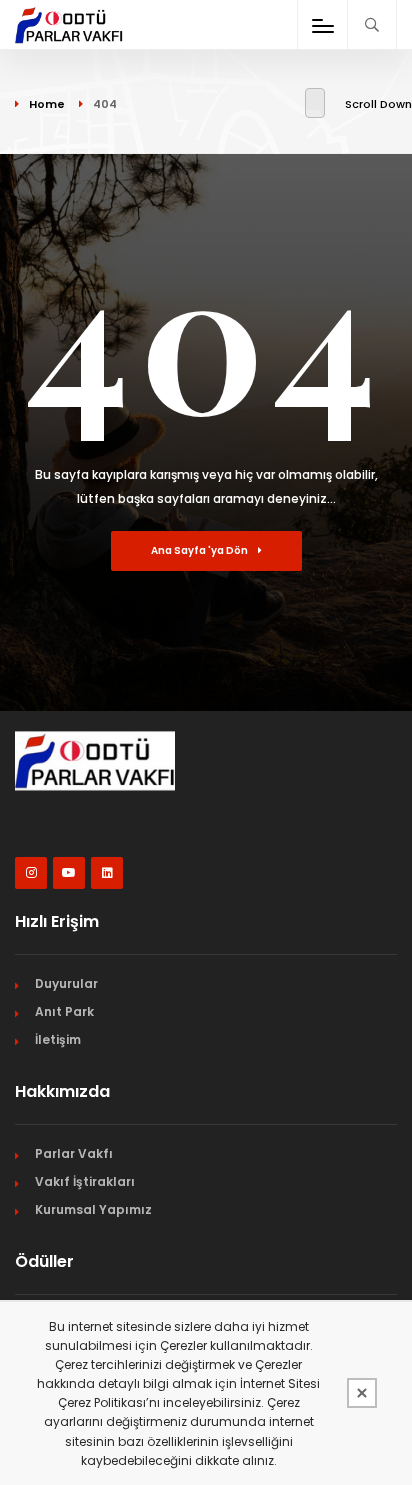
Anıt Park (64, 1011)
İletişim (58, 1039)
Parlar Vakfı (74, 1153)
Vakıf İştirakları (85, 1181)
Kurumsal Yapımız (93, 1209)
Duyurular (66, 983)
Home (47, 104)
